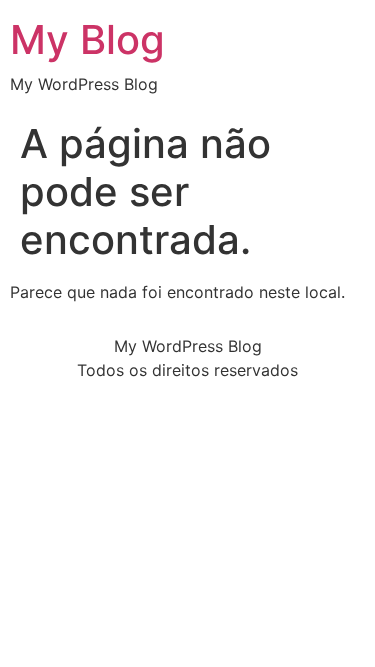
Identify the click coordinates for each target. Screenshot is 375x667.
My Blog (87, 39)
